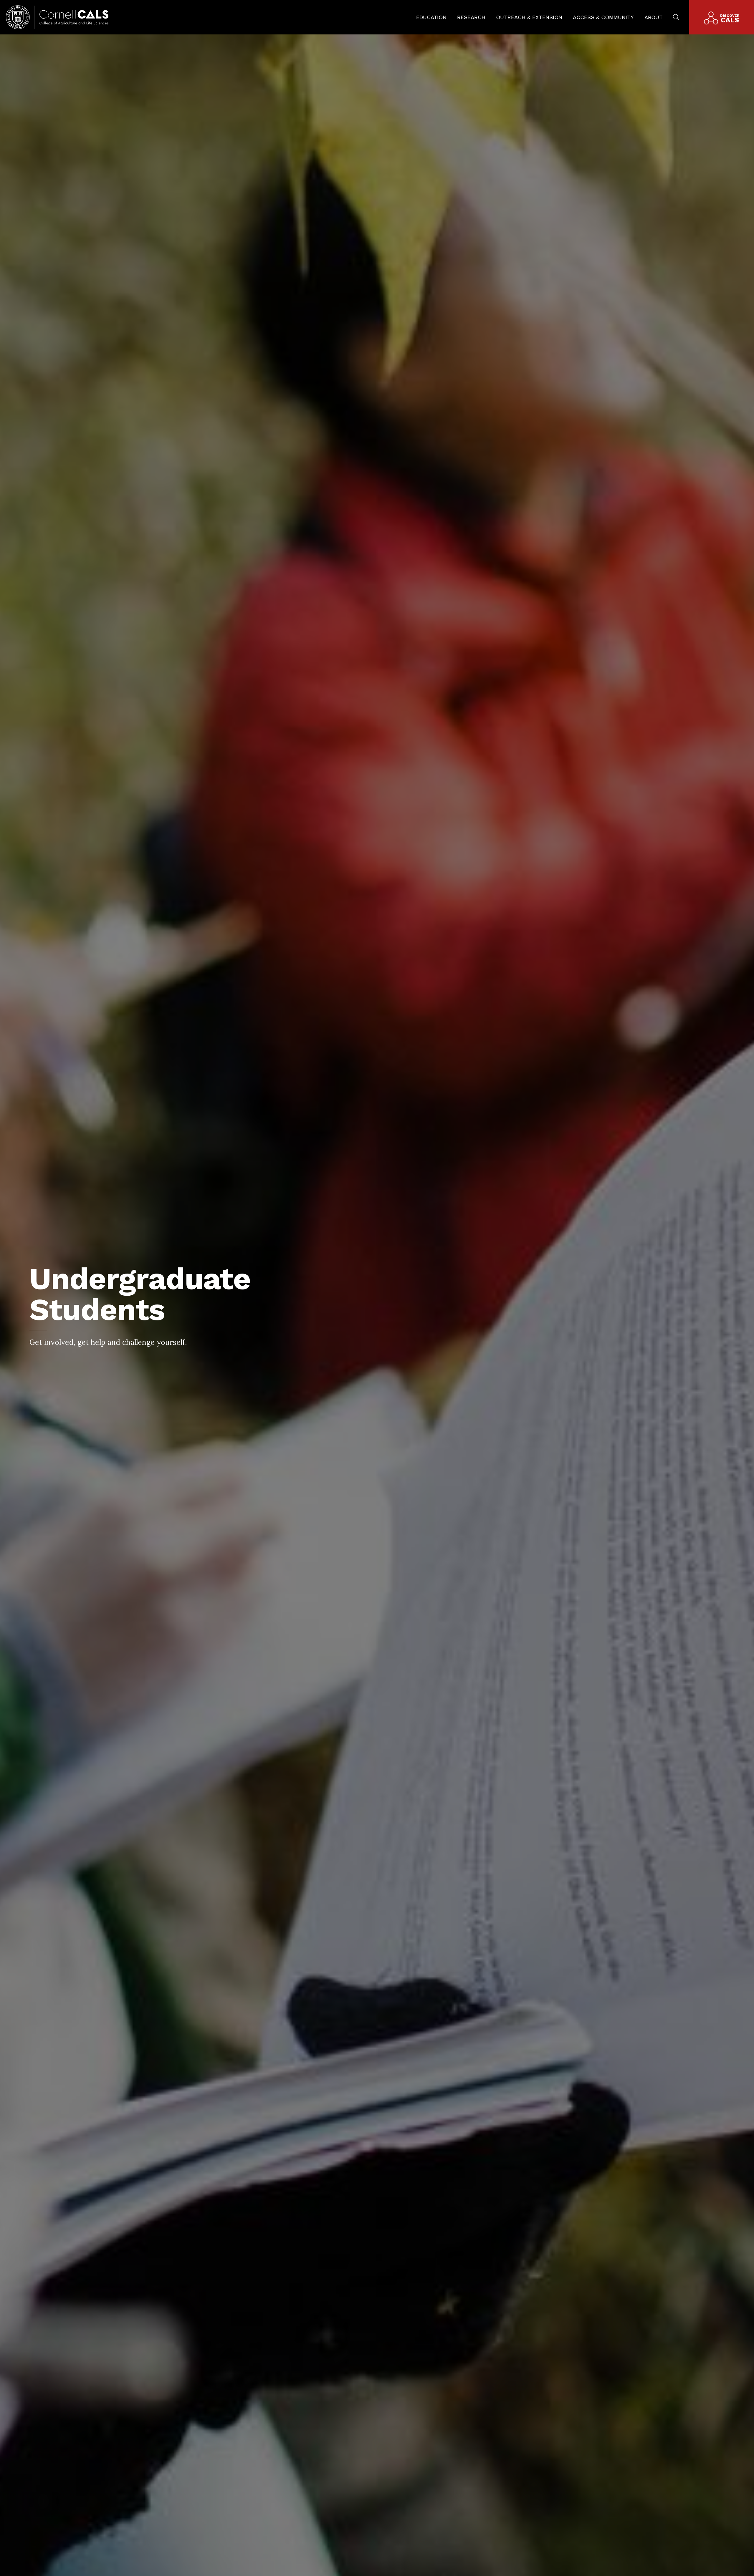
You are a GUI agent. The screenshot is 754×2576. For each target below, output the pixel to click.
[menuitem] (429, 17)
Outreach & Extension (529, 17)
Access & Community (603, 17)
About (654, 17)
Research (471, 17)
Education (431, 17)
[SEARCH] (676, 16)
